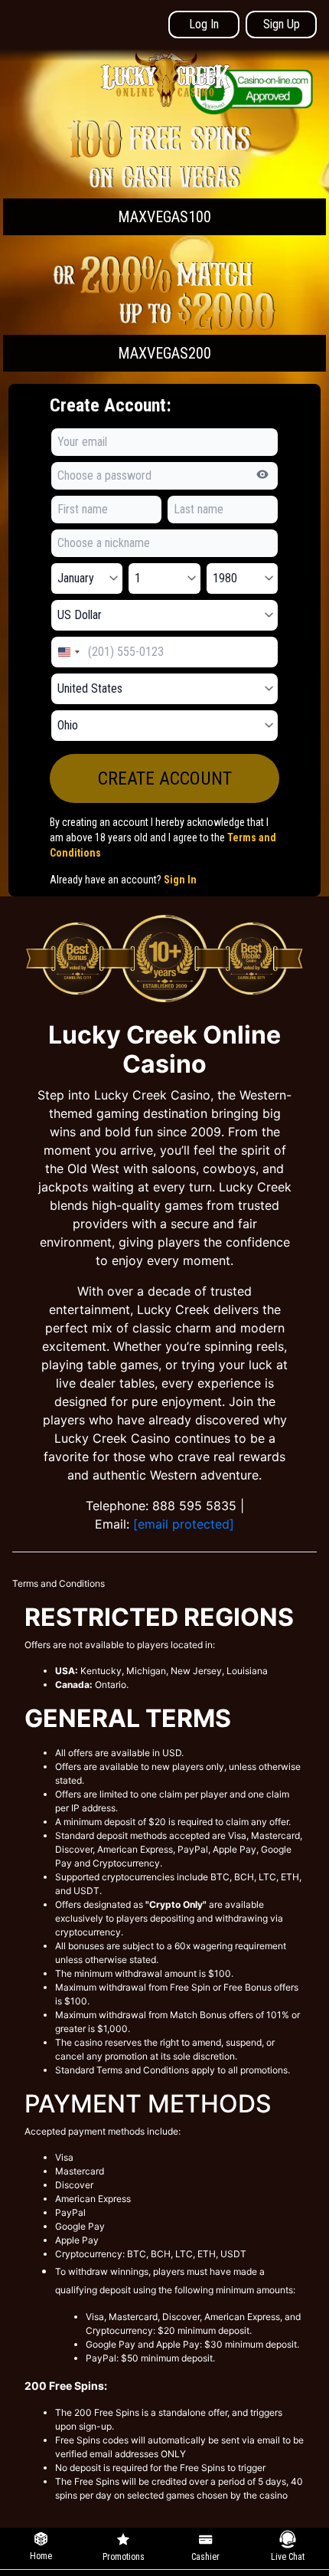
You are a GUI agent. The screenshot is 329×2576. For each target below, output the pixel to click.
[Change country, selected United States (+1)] (68, 652)
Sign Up (282, 24)
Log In (204, 24)
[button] (164, 175)
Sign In (180, 880)
